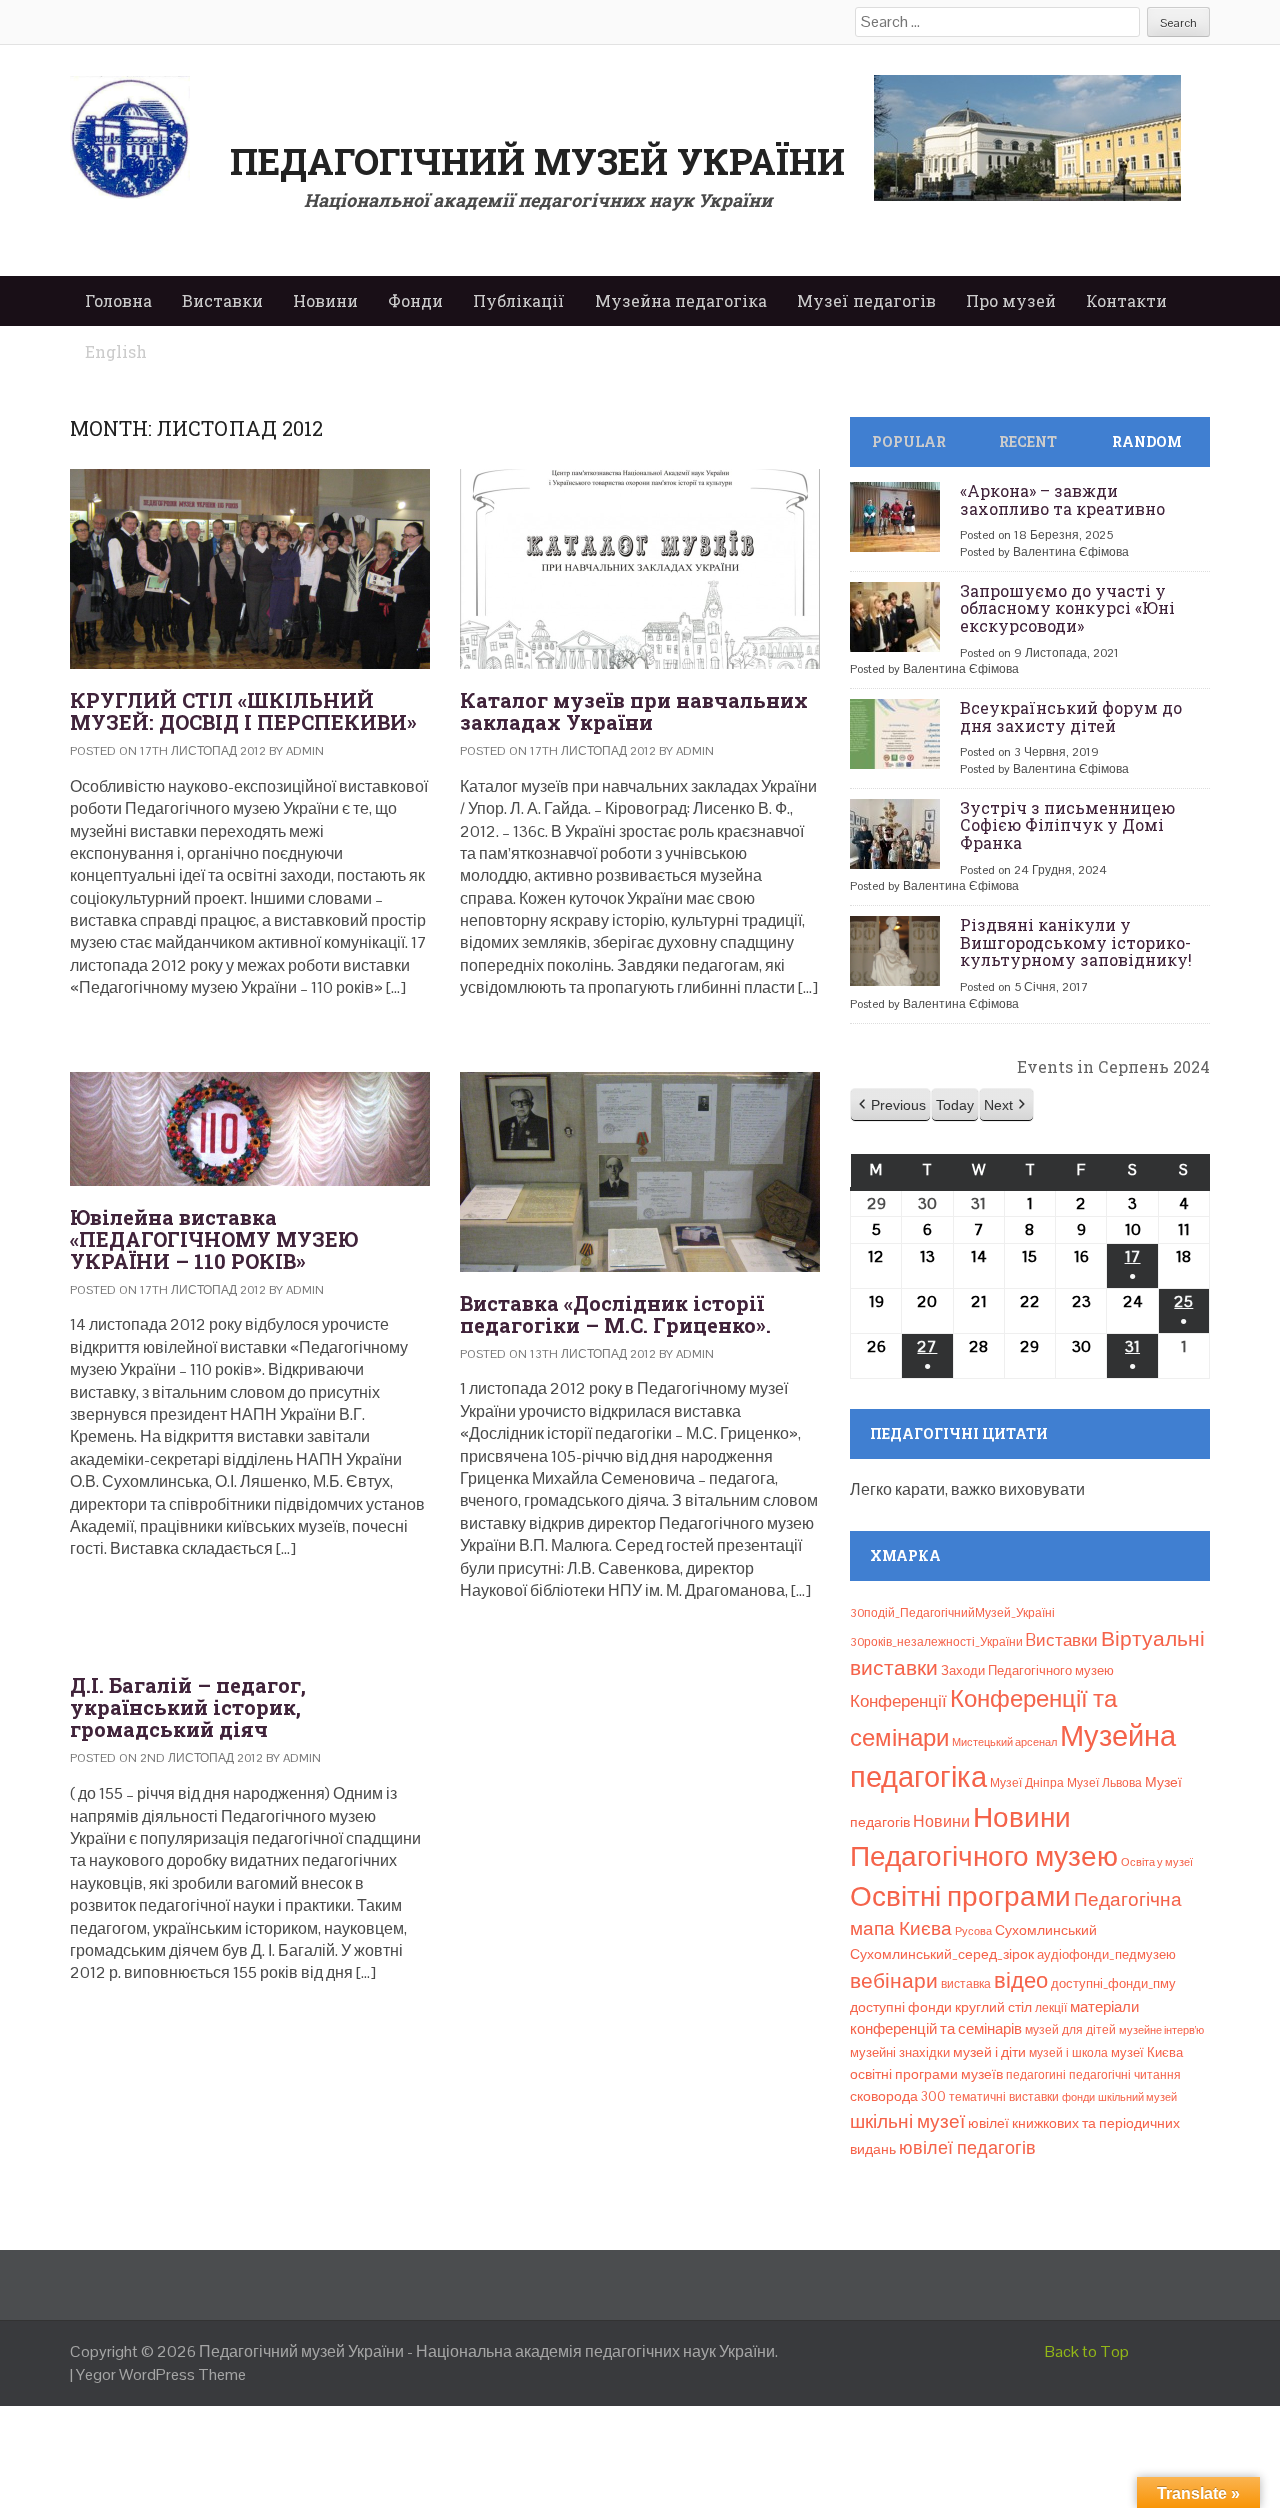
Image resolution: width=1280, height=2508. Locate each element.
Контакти (1126, 300)
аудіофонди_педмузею (1106, 1954)
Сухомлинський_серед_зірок (942, 1954)
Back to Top (1087, 2351)
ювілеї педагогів (967, 2147)
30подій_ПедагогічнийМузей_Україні (952, 1613)
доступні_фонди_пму (1113, 1983)
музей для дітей (1070, 2030)
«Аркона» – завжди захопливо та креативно (1062, 499)
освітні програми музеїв (926, 2074)
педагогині (1036, 2075)
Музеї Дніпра (1027, 1783)
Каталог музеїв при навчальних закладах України (634, 711)
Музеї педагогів (866, 300)
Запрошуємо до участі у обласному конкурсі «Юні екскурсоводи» (1067, 608)
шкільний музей (1137, 2097)
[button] (890, 1105)
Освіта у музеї (1157, 1862)
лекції (1051, 2008)
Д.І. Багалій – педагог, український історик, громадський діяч (188, 1707)
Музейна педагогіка (681, 300)
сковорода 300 (898, 2096)
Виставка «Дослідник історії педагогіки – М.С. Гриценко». (615, 1314)
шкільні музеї (907, 2121)
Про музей (1011, 300)
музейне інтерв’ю (1161, 2030)
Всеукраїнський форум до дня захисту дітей (1071, 716)
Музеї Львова (1104, 1783)
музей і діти (989, 2052)
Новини (325, 300)
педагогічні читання (1125, 2075)
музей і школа (1068, 2053)
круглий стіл (993, 2007)
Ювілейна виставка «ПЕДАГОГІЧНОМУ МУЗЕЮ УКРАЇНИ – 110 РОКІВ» (214, 1239)
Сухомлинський (1046, 1930)
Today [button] (955, 1105)
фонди (1078, 2097)
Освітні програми (960, 1896)
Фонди (415, 300)
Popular (909, 441)
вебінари (894, 1981)
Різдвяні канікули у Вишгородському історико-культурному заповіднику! (1076, 942)
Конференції (898, 1701)
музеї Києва (1147, 2052)
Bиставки (1062, 1640)
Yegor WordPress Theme (161, 2374)
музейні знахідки (900, 2052)
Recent (1028, 441)
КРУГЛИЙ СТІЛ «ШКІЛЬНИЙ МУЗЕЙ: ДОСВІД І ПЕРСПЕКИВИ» (243, 711)
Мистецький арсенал (1004, 1742)
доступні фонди (901, 2007)
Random (1147, 441)
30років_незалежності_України (936, 1642)
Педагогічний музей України (537, 161)
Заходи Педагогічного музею (1027, 1670)
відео (1021, 1980)
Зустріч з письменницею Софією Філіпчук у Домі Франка (1067, 825)
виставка (966, 1984)
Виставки (222, 300)
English (116, 351)
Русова (973, 1931)
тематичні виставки (1004, 2097)
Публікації (519, 300)
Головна (118, 300)
